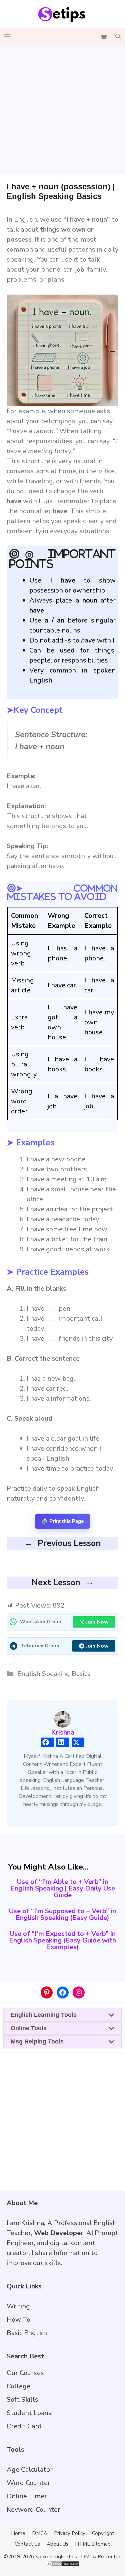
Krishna (63, 1732)
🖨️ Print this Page (63, 1521)
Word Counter (28, 2483)
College (18, 2386)
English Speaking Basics (54, 1674)
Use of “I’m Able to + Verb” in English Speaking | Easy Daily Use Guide (63, 1888)
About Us (57, 2544)
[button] (118, 37)
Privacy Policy (70, 2533)
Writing (18, 2306)
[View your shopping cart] (104, 37)
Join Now (97, 1622)
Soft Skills (22, 2400)
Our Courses (25, 2373)
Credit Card (24, 2426)
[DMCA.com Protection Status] (63, 2565)
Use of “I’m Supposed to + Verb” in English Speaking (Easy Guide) (62, 1914)
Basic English (27, 2333)
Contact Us (27, 2544)
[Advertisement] (62, 110)
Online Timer (27, 2496)
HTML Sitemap (93, 2544)
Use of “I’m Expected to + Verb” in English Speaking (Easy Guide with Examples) (62, 1940)
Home (18, 2533)
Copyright (103, 2533)
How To (18, 2320)
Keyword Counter (33, 2510)
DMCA (40, 2533)
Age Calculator (30, 2470)
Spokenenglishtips (56, 2557)
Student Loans (29, 2413)
